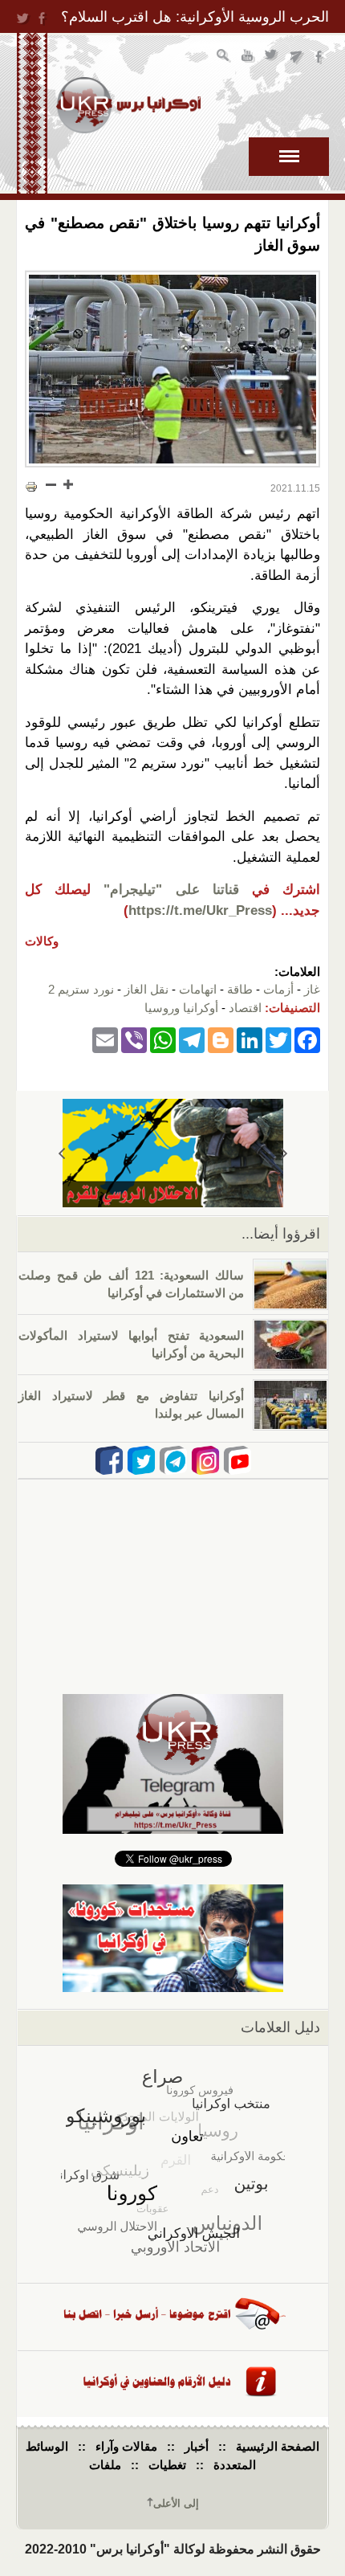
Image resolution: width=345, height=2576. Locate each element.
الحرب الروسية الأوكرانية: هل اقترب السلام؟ (195, 17)
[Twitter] (278, 1039)
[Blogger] (221, 1039)
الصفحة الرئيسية (278, 2446)
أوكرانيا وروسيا (181, 1008)
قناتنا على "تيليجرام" (171, 890)
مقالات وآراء (126, 2446)
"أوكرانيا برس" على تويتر (272, 57)
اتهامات (198, 989)
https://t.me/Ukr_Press (200, 910)
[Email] (105, 1039)
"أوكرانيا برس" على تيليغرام (296, 57)
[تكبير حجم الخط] (67, 484)
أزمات (278, 989)
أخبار (197, 2446)
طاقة (240, 989)
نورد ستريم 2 (81, 989)
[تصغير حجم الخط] (51, 484)
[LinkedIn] (250, 1039)
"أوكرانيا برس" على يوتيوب (248, 57)
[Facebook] (307, 1039)
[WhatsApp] (163, 1039)
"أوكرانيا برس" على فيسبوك (321, 57)
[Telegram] (192, 1039)
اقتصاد (245, 1008)
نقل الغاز (146, 989)
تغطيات (167, 2465)
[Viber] (134, 1039)
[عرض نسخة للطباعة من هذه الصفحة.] (31, 486)
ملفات (105, 2465)
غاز (312, 989)
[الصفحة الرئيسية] (128, 105)
